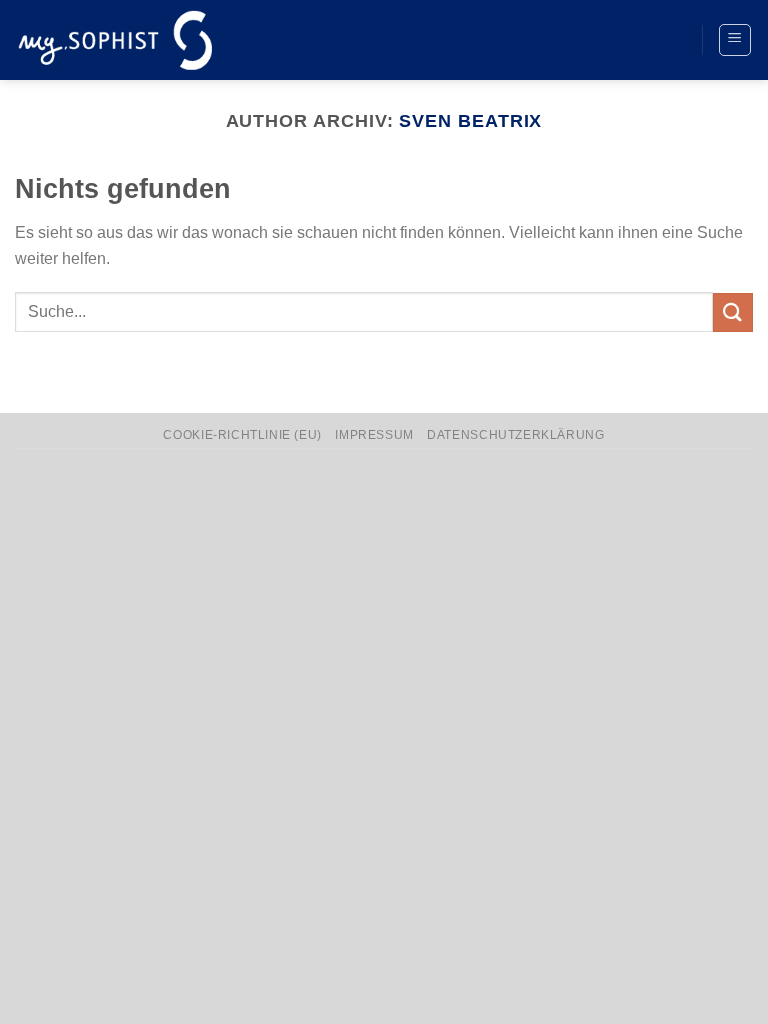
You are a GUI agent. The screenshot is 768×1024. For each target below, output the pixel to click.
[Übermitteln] (733, 312)
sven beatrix (470, 120)
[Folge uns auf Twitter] (631, 40)
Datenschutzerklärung (515, 435)
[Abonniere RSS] (668, 40)
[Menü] (735, 40)
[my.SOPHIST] (115, 39)
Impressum (374, 435)
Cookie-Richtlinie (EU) (242, 435)
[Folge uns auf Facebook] (594, 40)
